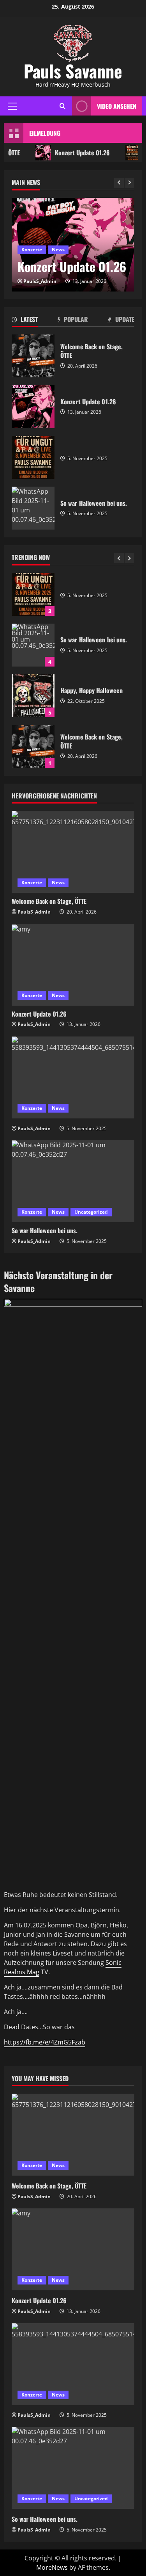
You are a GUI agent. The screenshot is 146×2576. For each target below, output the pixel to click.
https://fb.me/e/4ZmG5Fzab (45, 2042)
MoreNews (52, 2567)
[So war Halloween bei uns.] (73, 1181)
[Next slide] (129, 183)
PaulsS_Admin (40, 281)
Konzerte (32, 250)
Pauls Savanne (73, 71)
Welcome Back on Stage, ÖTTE (33, 747)
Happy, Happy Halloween (33, 696)
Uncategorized (91, 1212)
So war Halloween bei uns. (33, 645)
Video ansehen (117, 106)
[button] (12, 106)
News (58, 250)
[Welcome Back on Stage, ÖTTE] (73, 852)
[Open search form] (62, 106)
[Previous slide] (119, 183)
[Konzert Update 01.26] (73, 965)
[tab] (25, 321)
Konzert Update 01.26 (75, 153)
